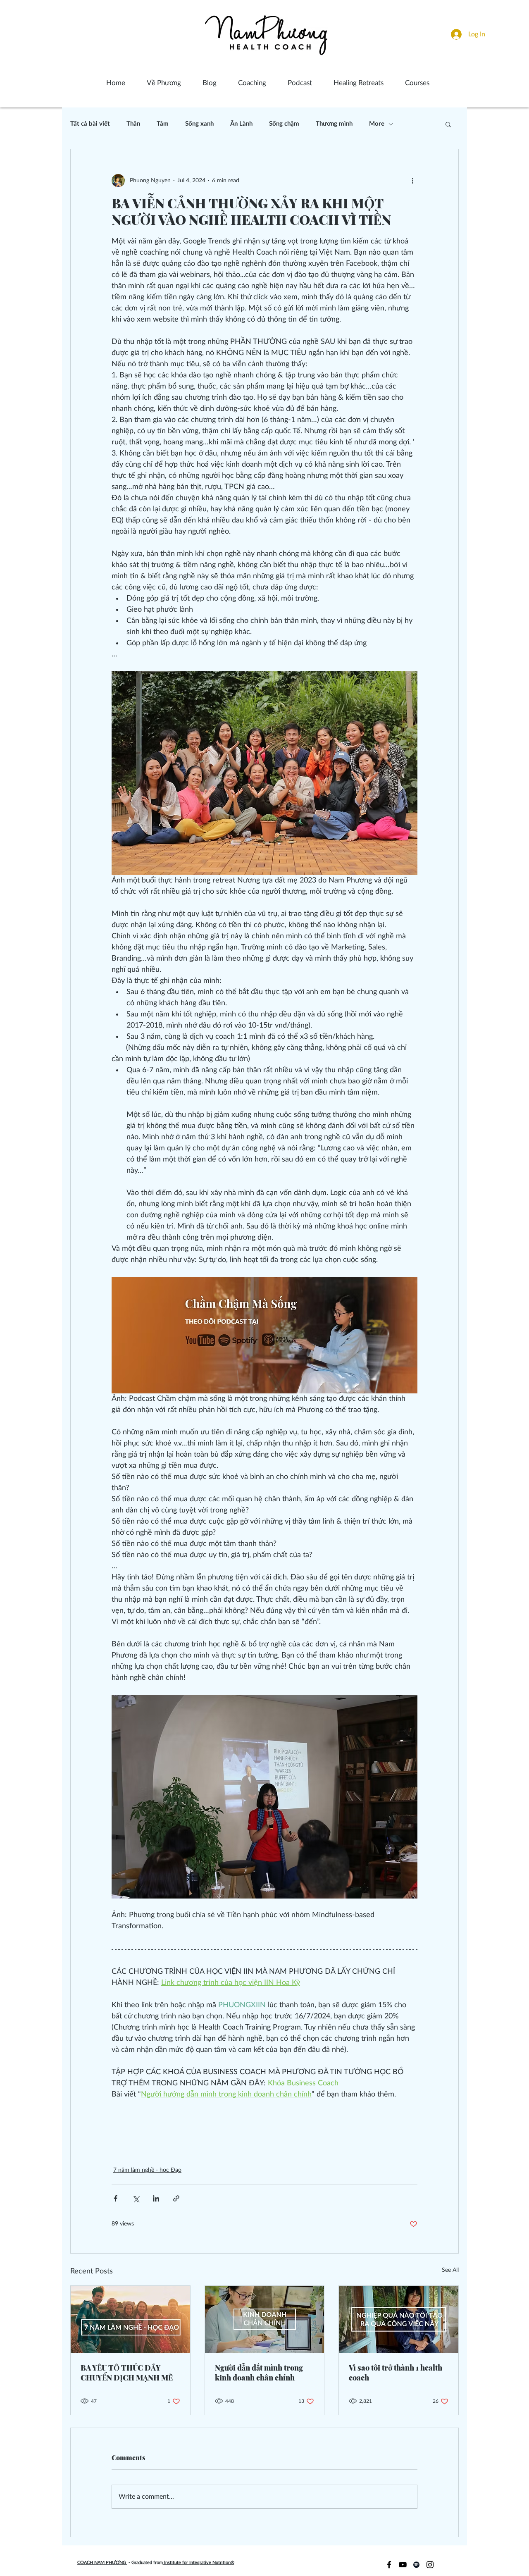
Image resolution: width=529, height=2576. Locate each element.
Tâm (163, 124)
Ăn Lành (241, 124)
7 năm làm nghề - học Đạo (147, 2170)
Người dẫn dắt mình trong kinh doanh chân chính (259, 2373)
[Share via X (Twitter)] (136, 2198)
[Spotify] (416, 2565)
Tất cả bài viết (90, 124)
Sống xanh (199, 124)
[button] (448, 124)
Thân (133, 124)
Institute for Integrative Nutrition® (199, 2563)
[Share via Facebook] (116, 2198)
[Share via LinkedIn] (156, 2198)
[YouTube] (403, 2565)
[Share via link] (176, 2198)
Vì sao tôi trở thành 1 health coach (396, 2373)
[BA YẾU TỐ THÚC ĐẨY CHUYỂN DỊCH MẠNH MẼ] (130, 2319)
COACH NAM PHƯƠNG (102, 2563)
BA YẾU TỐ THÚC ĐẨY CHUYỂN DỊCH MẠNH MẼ (127, 2373)
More (377, 124)
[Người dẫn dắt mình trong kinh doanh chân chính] (265, 2319)
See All (450, 2270)
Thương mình (334, 124)
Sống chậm (284, 124)
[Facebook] (389, 2565)
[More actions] (412, 181)
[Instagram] (430, 2565)
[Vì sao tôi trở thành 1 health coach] (399, 2319)
